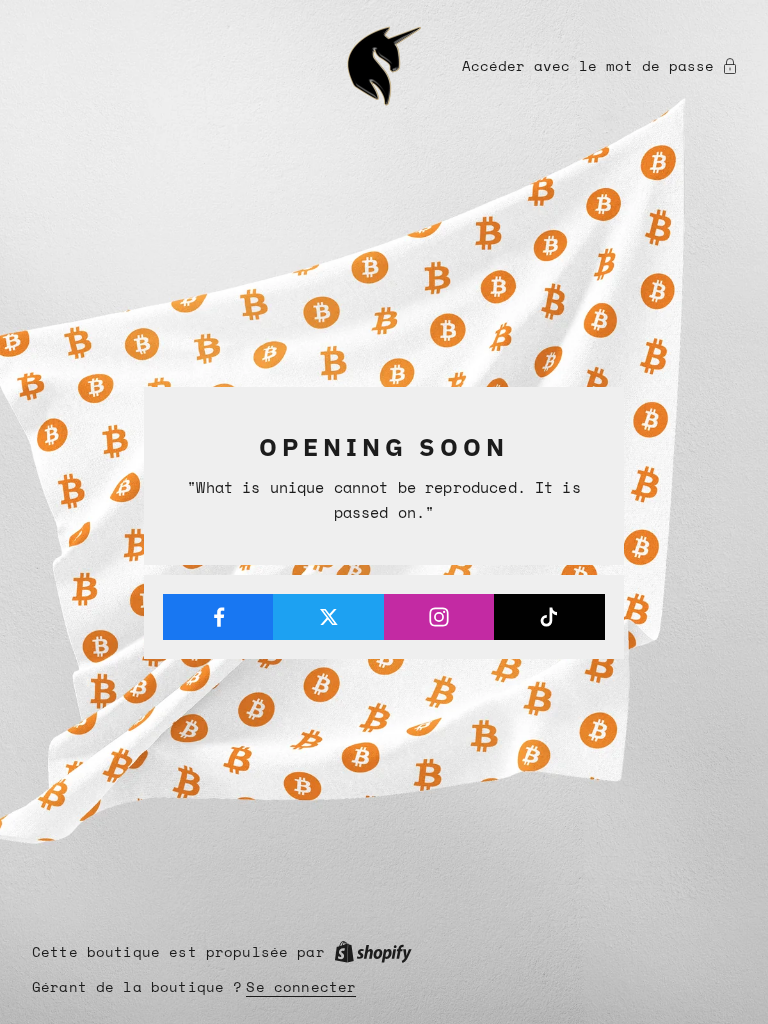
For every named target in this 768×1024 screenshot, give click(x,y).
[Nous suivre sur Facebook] (218, 617)
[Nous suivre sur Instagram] (439, 617)
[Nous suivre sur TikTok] (549, 617)
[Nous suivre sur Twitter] (328, 617)
